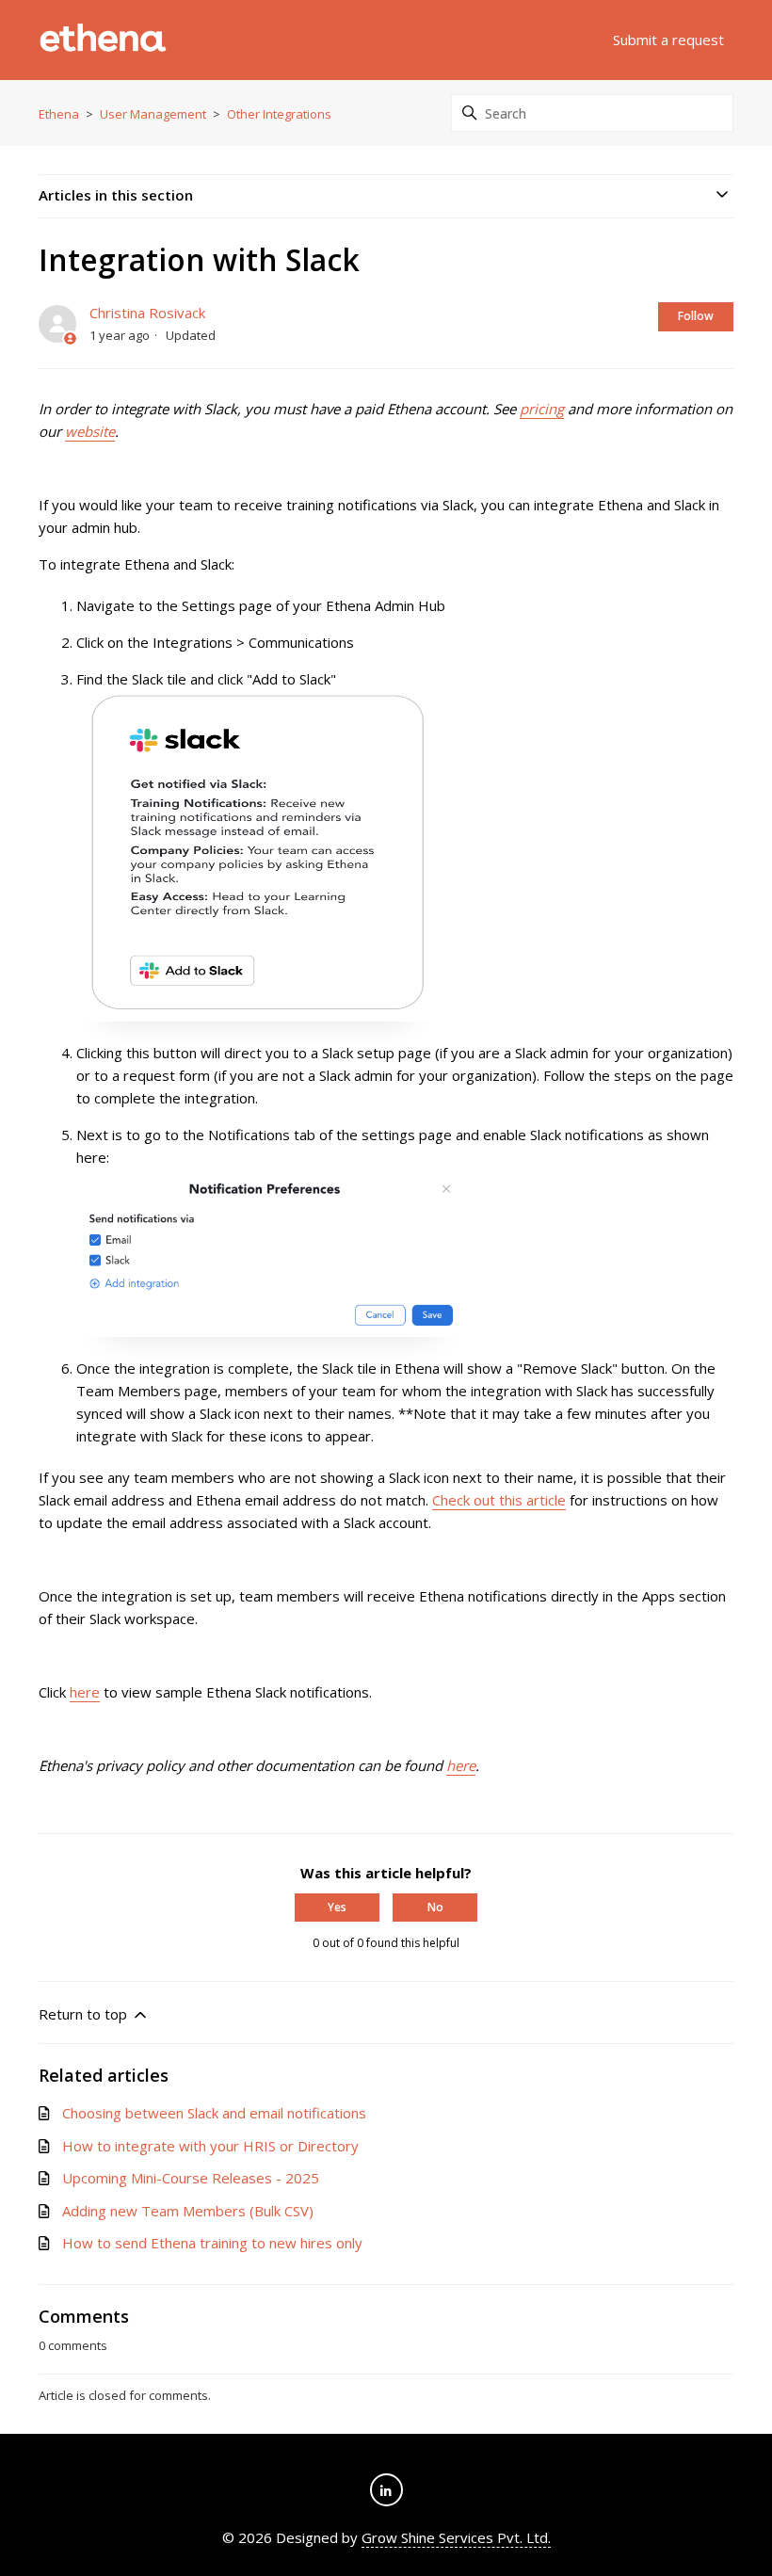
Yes (337, 1907)
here (85, 1692)
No (435, 1907)
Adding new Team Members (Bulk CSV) (188, 2211)
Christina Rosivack (147, 313)
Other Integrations (279, 114)
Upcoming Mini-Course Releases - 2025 (191, 2178)
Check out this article (499, 1500)
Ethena (59, 114)
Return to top (85, 2014)
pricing (542, 409)
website (90, 431)
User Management (153, 114)
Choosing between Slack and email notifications (214, 2113)
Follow (696, 316)
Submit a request (668, 40)
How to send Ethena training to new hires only (212, 2243)
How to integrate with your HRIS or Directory (210, 2146)
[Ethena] (103, 40)
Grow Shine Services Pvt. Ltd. (456, 2537)
